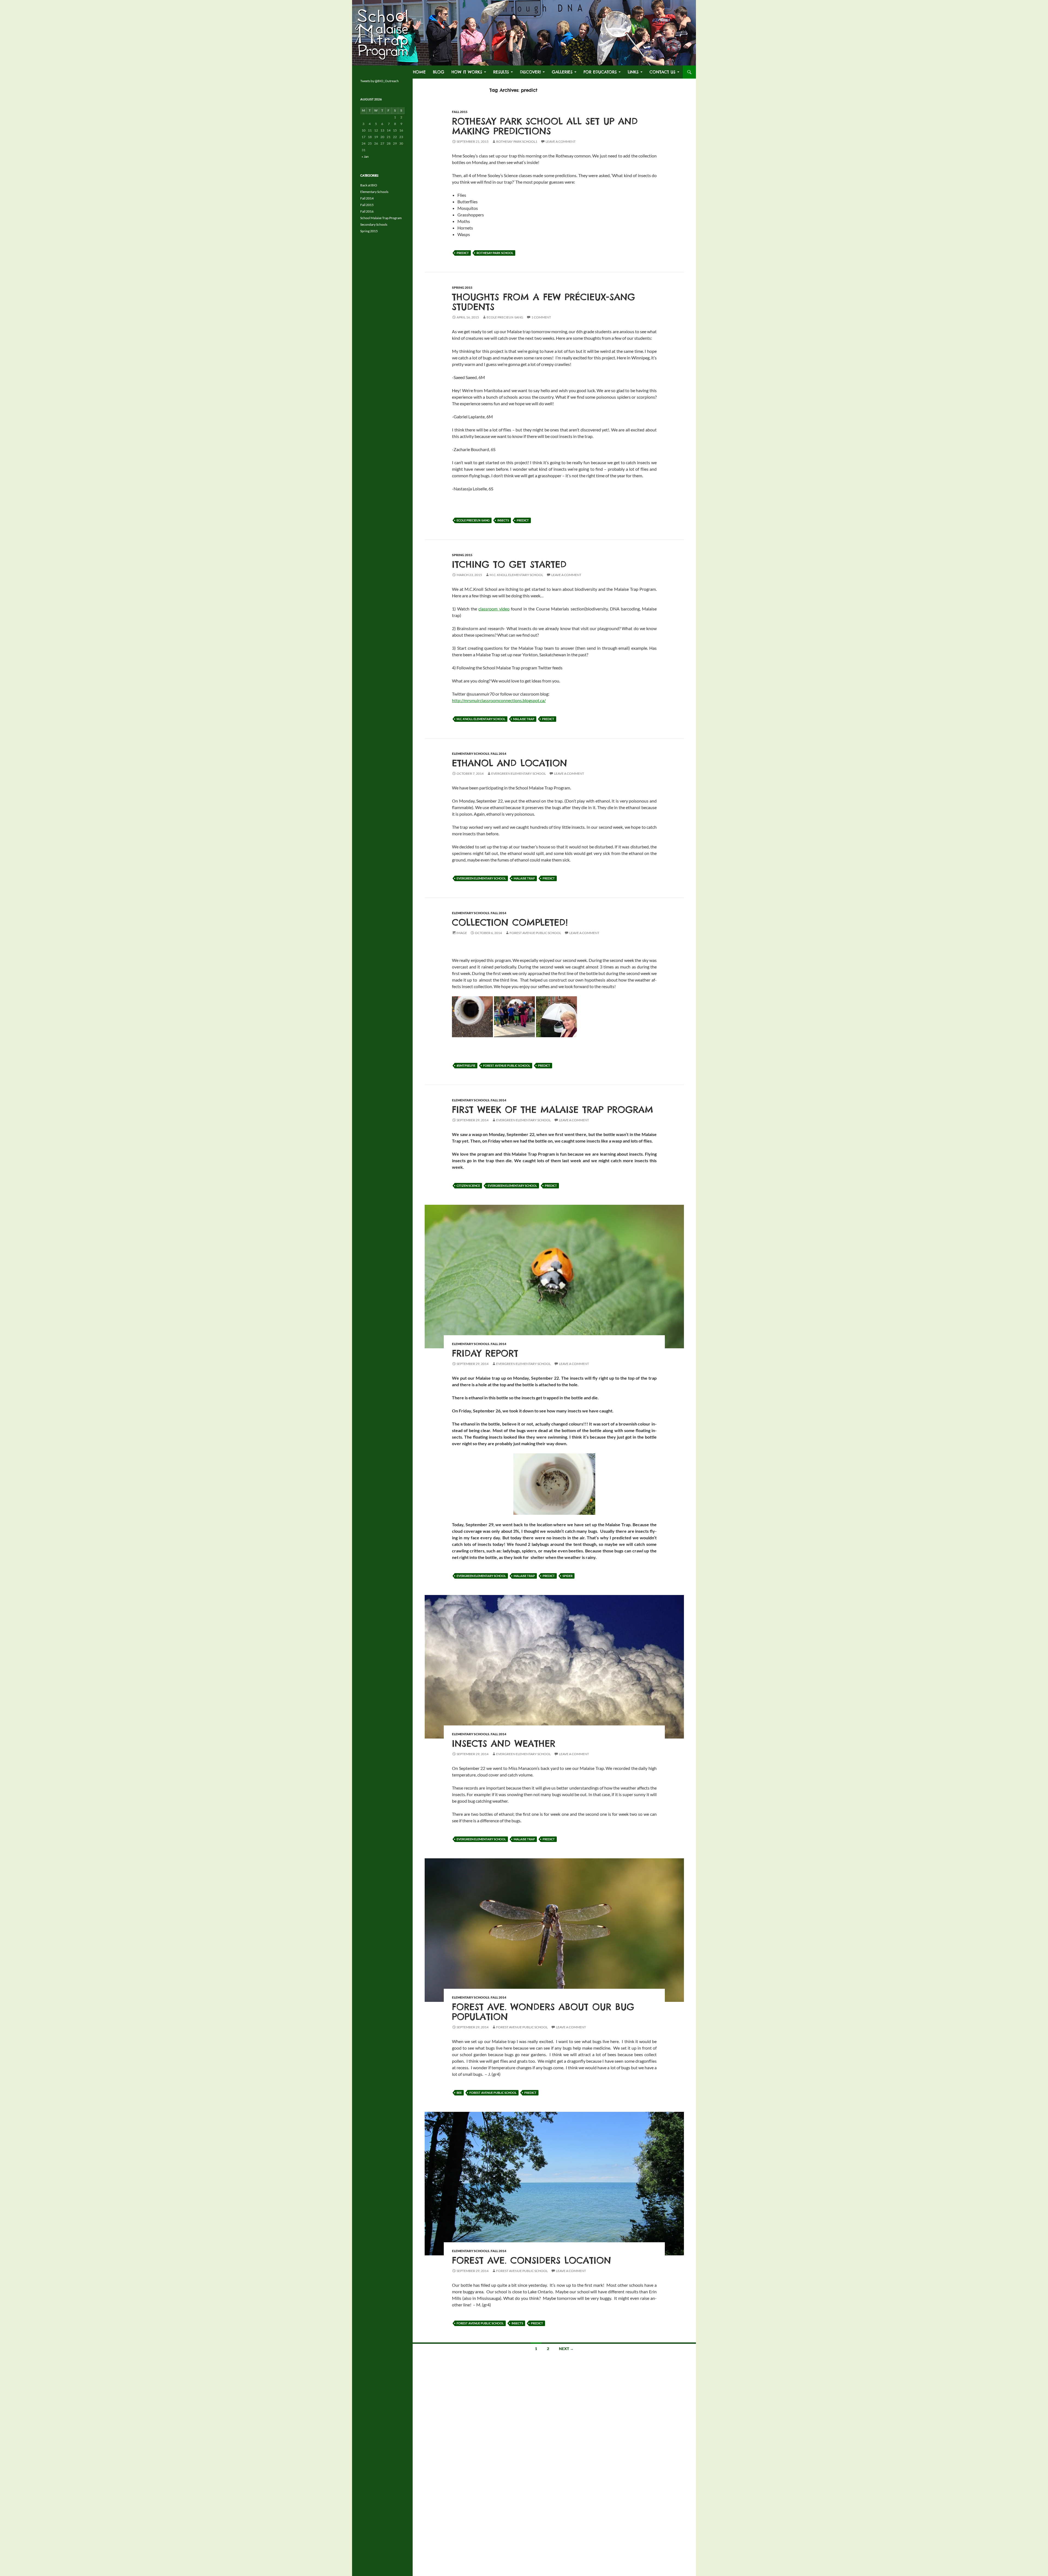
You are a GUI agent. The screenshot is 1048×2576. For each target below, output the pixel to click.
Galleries (562, 72)
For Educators (600, 72)
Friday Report (485, 1353)
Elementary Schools (471, 754)
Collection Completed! (510, 922)
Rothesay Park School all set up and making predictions (545, 126)
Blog (439, 72)
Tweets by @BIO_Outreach (379, 81)
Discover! (530, 72)
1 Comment (541, 317)
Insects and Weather (504, 1743)
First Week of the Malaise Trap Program (553, 1110)
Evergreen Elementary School (519, 773)
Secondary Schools (374, 224)
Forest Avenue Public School (535, 933)
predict (463, 253)
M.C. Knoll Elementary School (516, 575)
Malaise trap (524, 719)
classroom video (494, 609)
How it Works (467, 72)
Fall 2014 (498, 754)
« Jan (365, 156)
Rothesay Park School (495, 253)
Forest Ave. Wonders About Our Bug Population (543, 2012)
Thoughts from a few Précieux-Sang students (544, 302)
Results (501, 72)
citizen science (468, 1186)
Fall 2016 (367, 211)
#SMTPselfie (466, 1065)
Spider (568, 1576)
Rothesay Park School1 (517, 141)
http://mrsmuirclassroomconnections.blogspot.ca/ (499, 700)
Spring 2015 (462, 287)
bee (459, 2093)
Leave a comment (561, 141)
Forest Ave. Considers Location (532, 2260)
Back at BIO (369, 185)
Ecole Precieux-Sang (505, 317)
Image (462, 933)
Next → (566, 2349)
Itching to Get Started (509, 564)
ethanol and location (510, 763)
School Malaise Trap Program (381, 218)
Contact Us (663, 72)
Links (633, 72)
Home (419, 72)
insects (503, 520)
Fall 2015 (460, 112)
